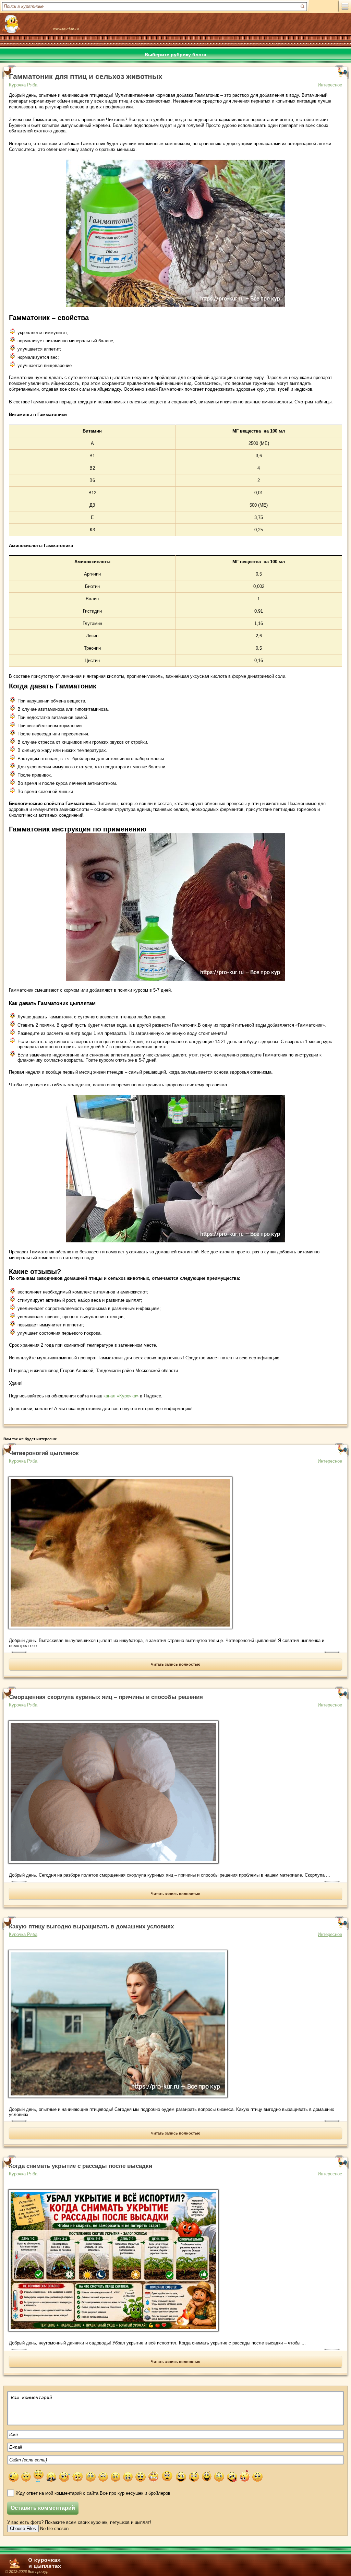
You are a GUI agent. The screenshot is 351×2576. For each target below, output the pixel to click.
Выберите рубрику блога (175, 55)
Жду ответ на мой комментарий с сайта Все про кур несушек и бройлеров (93, 2493)
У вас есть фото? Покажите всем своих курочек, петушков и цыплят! (79, 2522)
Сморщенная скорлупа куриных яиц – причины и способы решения (106, 1697)
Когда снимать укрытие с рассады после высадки (81, 2166)
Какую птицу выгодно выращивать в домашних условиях (91, 1927)
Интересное (330, 85)
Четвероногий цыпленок (44, 1453)
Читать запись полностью (175, 1664)
